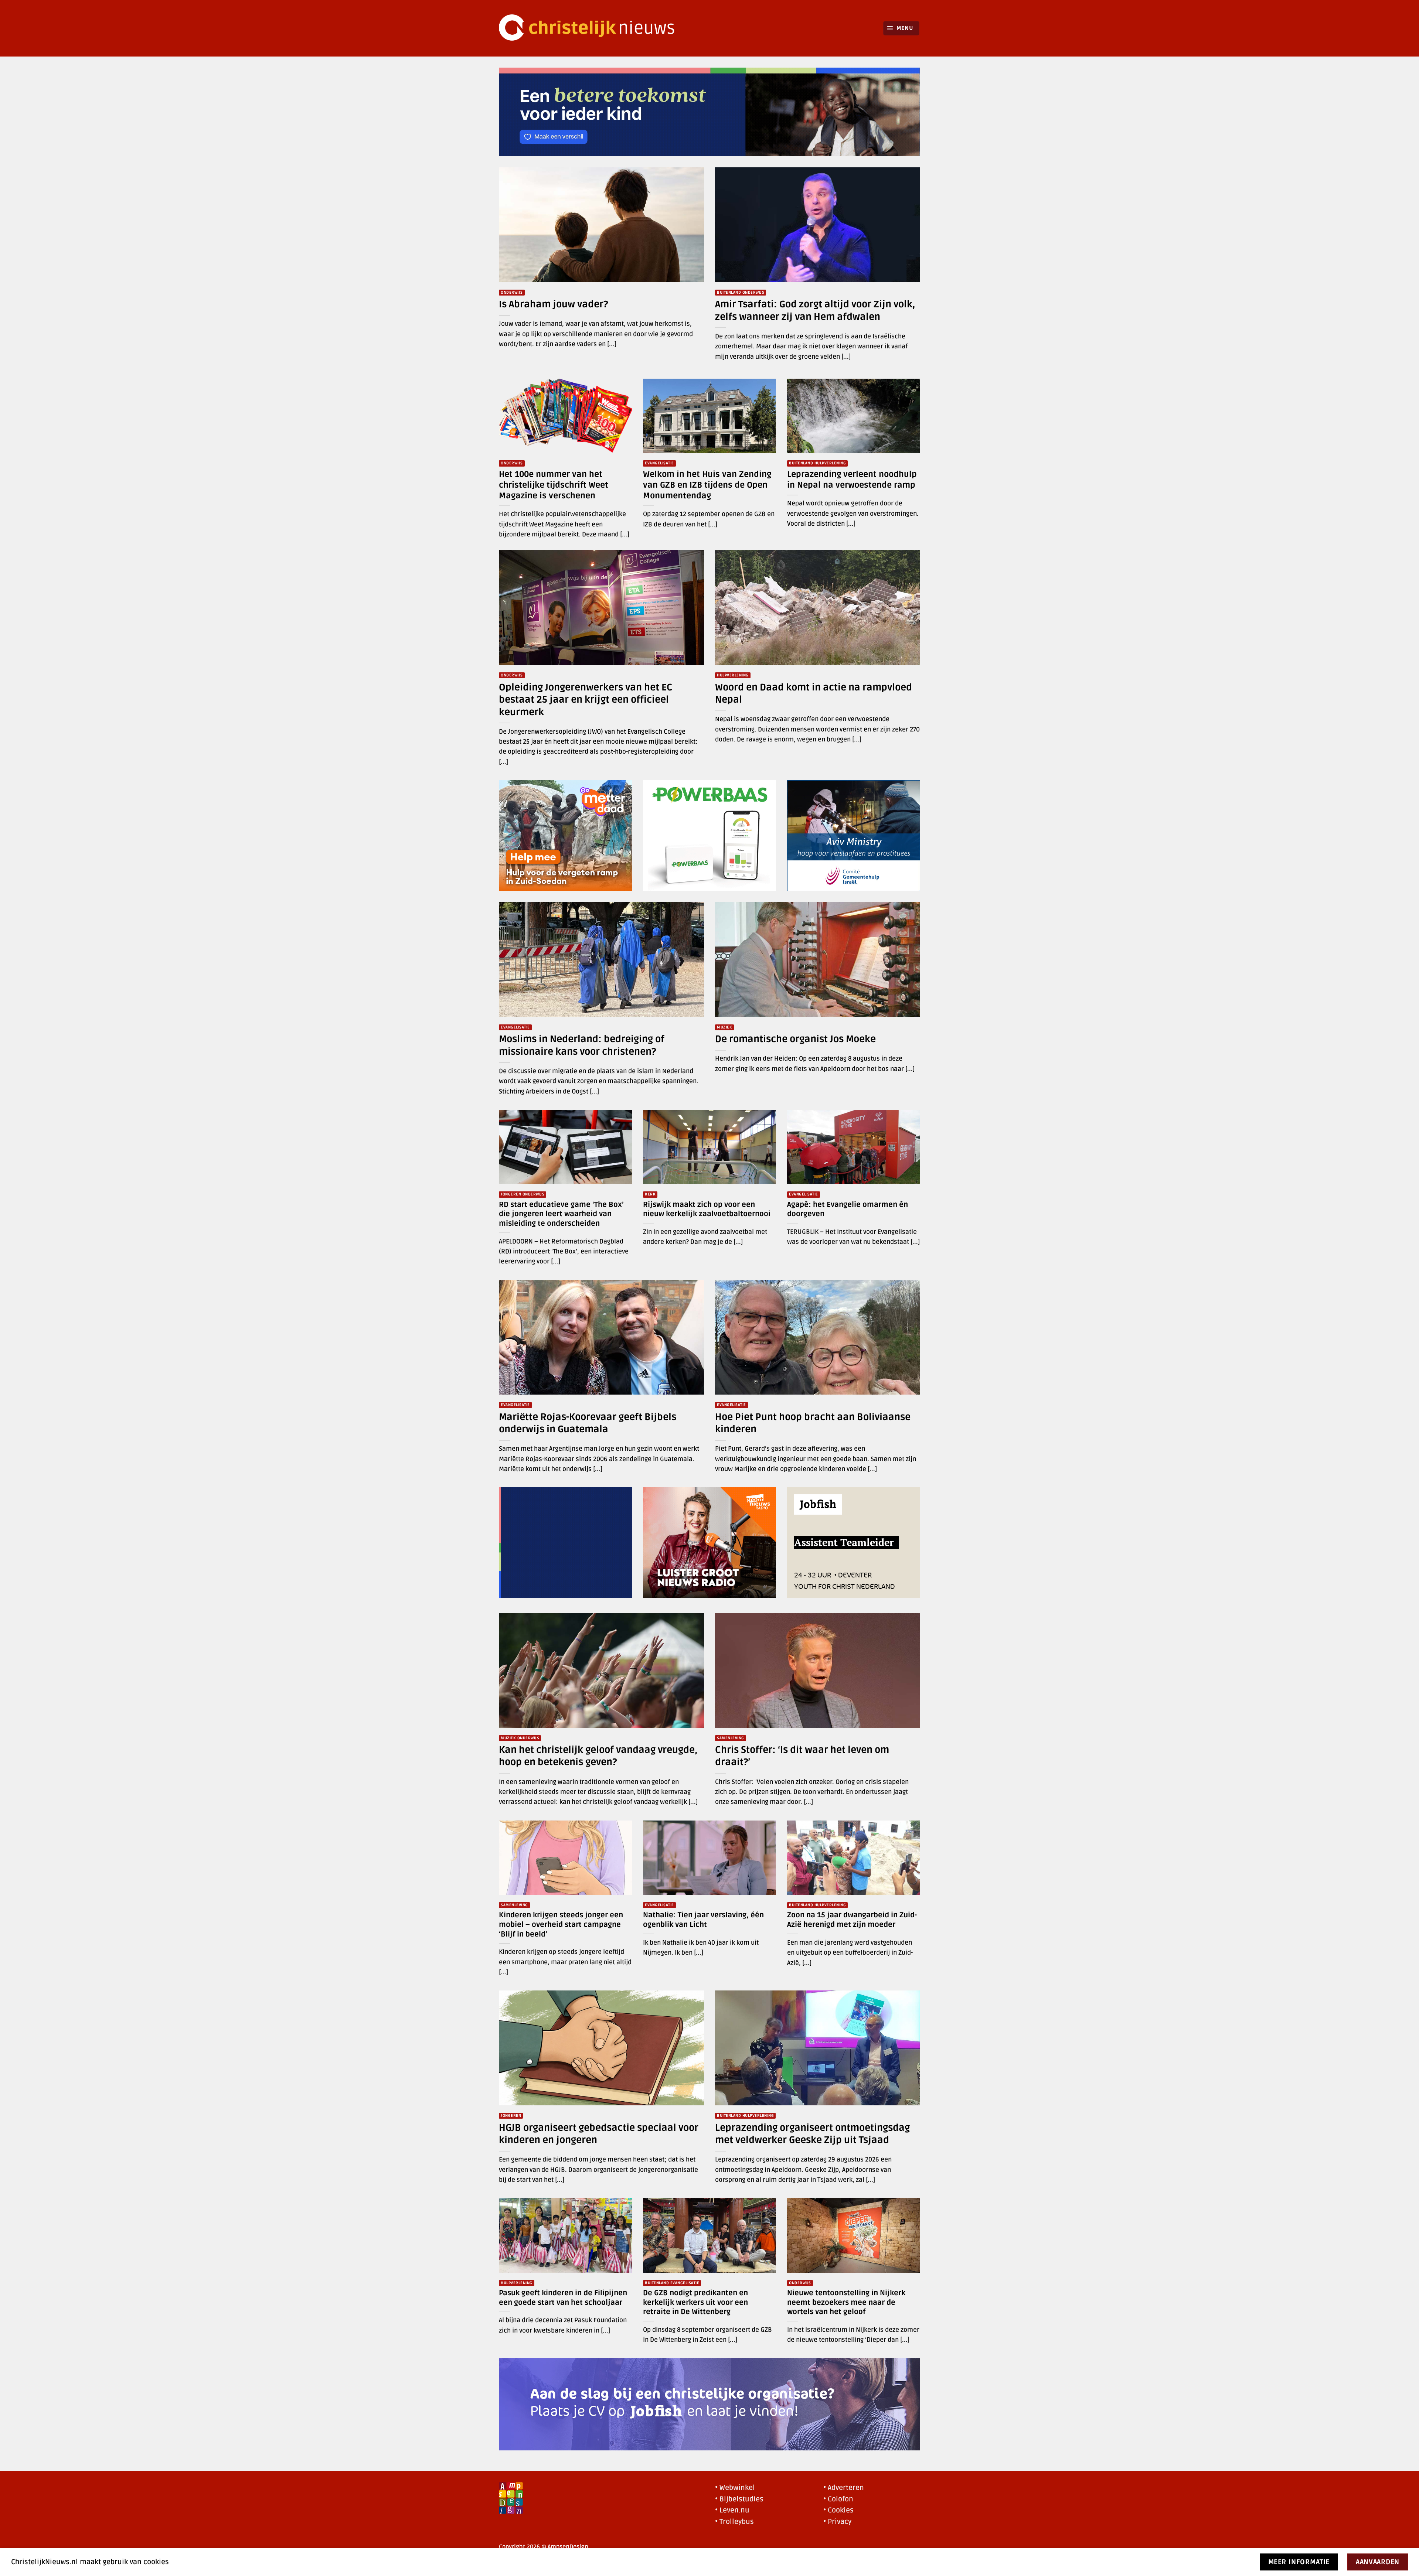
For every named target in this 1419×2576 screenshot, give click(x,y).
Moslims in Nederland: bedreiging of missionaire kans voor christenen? (582, 1045)
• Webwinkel (735, 2488)
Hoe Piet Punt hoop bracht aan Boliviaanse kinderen (813, 1423)
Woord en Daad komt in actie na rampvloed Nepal (814, 694)
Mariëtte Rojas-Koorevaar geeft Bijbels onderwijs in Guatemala (588, 1423)
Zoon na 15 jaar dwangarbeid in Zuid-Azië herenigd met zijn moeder (852, 1920)
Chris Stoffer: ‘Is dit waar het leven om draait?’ (802, 1756)
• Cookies (838, 2510)
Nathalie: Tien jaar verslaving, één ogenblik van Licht (703, 1920)
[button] (901, 28)
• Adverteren (844, 2488)
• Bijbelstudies (739, 2499)
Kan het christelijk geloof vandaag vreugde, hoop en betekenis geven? (598, 1756)
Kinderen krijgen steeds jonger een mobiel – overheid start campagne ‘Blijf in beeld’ (561, 1925)
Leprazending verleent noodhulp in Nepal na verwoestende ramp (852, 480)
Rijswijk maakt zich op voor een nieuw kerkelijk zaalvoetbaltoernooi (707, 1209)
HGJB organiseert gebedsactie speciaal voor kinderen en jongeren (599, 2134)
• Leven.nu (732, 2510)
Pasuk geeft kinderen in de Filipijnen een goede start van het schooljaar (563, 2298)
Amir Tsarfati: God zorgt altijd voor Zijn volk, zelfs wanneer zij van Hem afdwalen (815, 311)
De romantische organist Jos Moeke (795, 1039)
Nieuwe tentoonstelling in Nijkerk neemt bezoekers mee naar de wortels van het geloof (846, 2302)
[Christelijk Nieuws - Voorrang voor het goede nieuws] (591, 28)
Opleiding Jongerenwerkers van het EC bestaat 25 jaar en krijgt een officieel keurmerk (586, 700)
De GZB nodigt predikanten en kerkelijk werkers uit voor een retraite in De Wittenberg (695, 2302)
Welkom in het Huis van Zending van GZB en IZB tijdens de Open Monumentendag (707, 485)
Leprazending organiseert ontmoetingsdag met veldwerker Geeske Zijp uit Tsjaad (812, 2134)
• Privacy (837, 2522)
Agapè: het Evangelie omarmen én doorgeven (848, 1209)
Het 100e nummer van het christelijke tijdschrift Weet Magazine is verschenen (554, 485)
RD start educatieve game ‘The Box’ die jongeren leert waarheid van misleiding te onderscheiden (561, 1214)
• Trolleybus (734, 2522)
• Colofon (838, 2499)
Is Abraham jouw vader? (554, 304)
